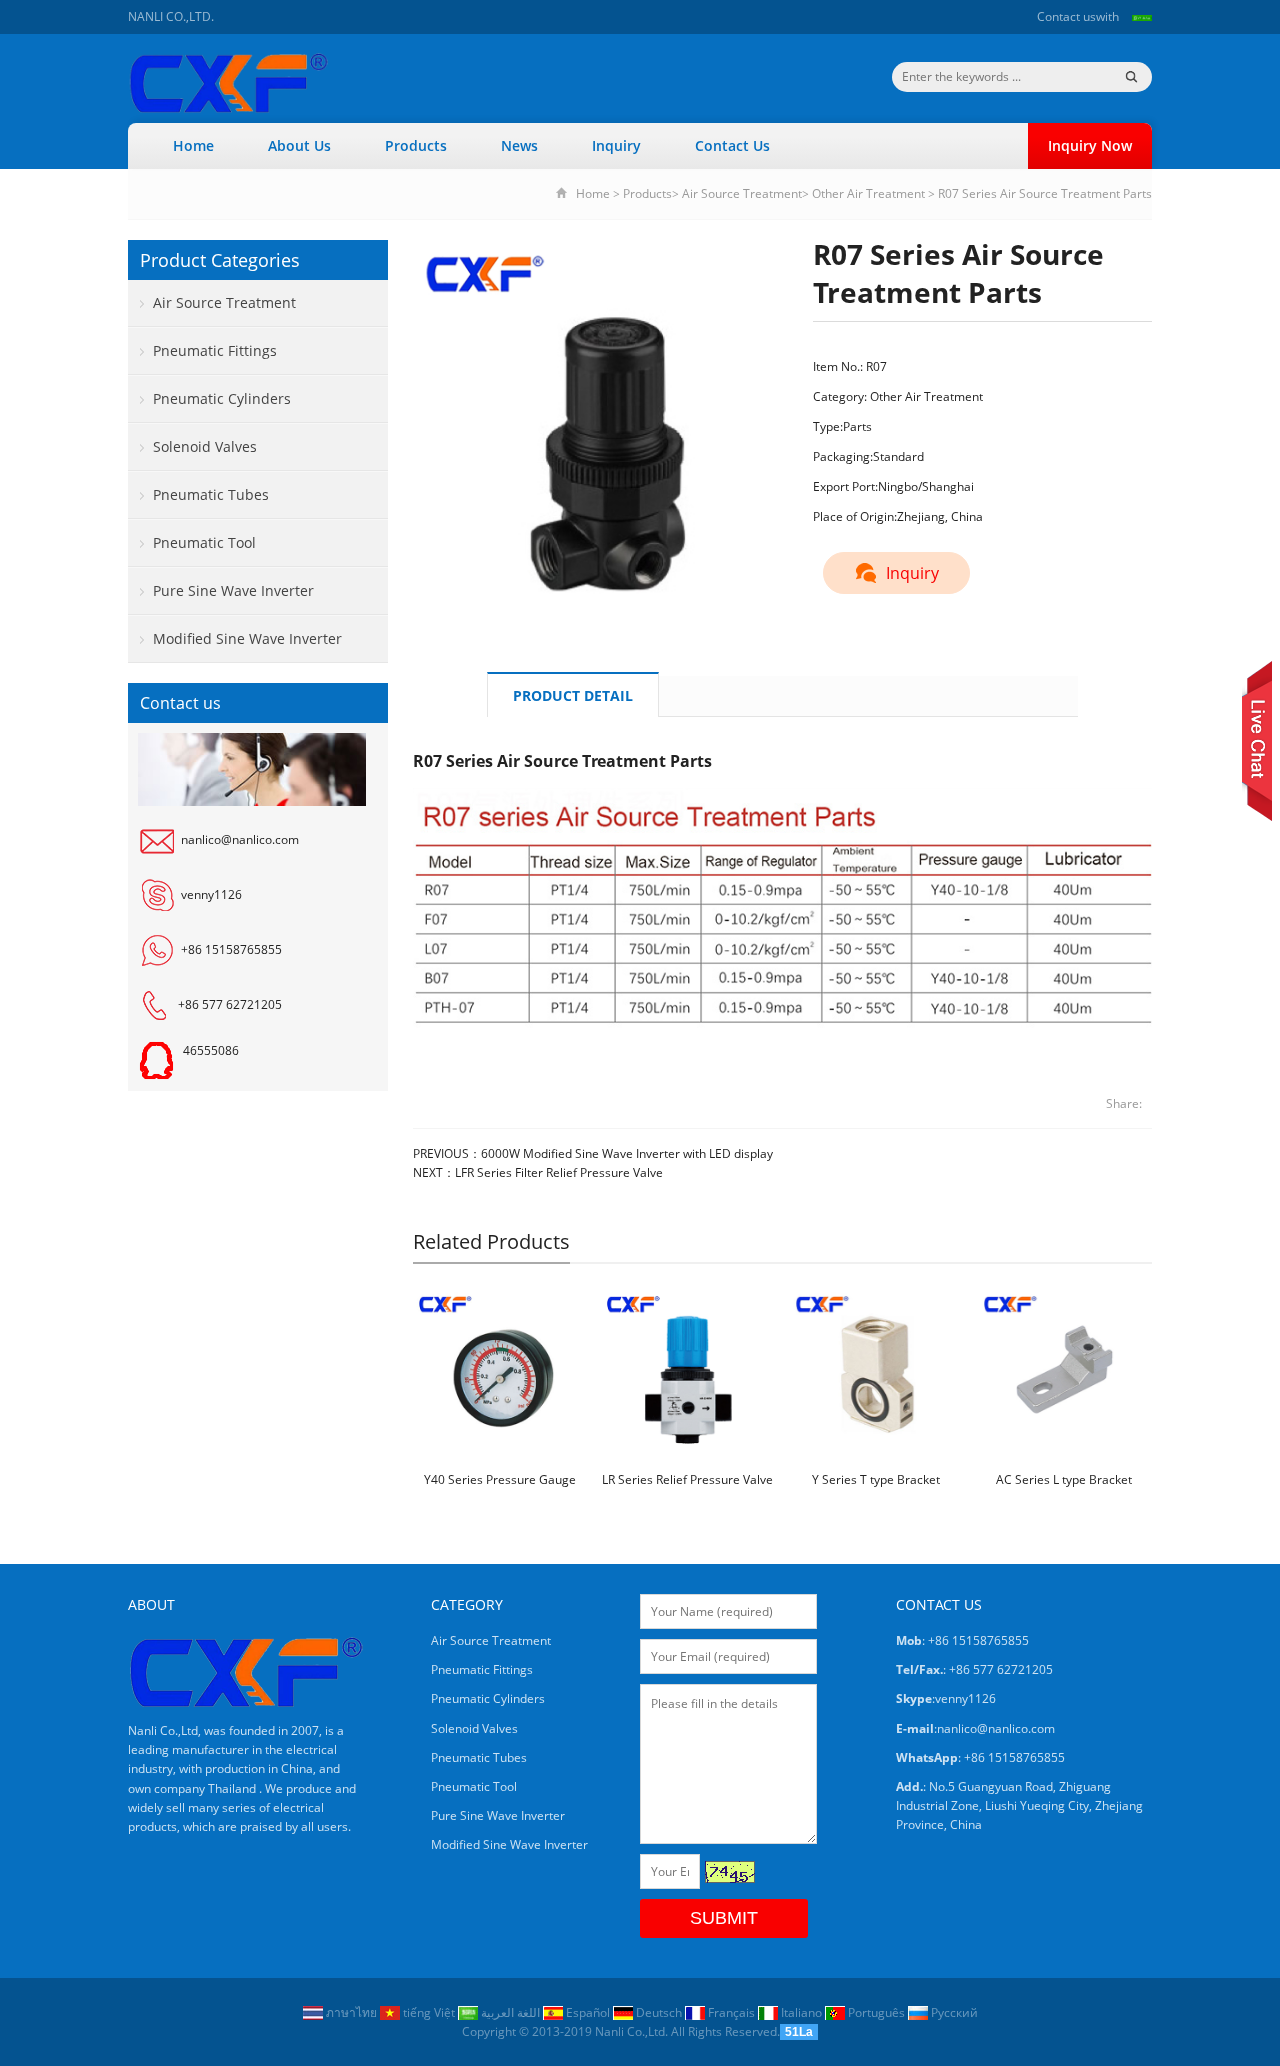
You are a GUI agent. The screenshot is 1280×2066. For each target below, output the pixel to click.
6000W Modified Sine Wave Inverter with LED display (627, 1153)
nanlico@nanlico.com (240, 839)
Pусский (953, 2012)
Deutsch (659, 2012)
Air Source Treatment (742, 193)
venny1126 (211, 894)
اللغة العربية (510, 2012)
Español (588, 2012)
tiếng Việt (429, 2012)
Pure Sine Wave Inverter (233, 590)
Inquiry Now (1090, 145)
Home (193, 145)
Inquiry (616, 145)
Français (731, 2012)
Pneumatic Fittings (215, 350)
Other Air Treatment (868, 193)
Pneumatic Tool (204, 542)
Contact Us (732, 145)
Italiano (801, 2012)
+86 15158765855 (231, 949)
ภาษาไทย (351, 2012)
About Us (299, 145)
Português (876, 2012)
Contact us (1066, 16)
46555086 (211, 1050)
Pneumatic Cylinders (222, 398)
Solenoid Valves (205, 446)
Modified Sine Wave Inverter (247, 638)
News (519, 145)
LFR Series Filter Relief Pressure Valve (559, 1172)
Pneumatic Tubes (211, 494)
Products (416, 145)
